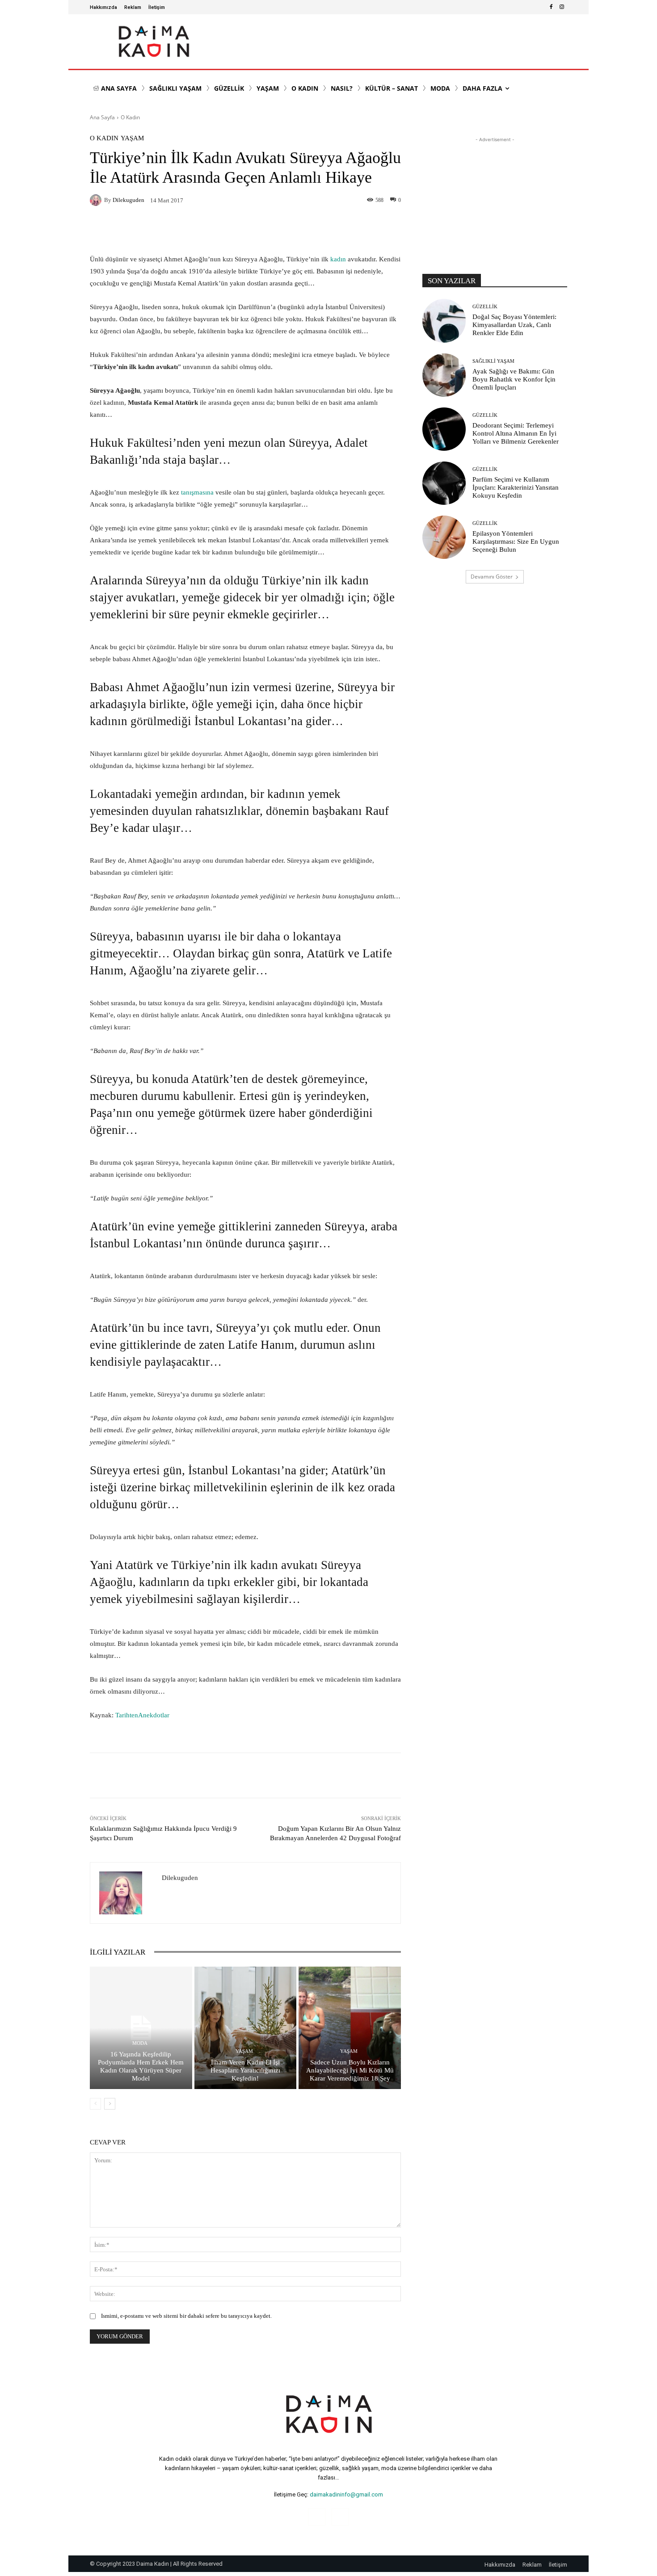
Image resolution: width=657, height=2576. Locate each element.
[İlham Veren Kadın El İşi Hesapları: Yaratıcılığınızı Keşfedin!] (246, 2028)
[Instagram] (562, 7)
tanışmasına (197, 492)
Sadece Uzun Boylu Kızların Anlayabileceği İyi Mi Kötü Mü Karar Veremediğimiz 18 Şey (350, 2070)
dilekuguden (128, 200)
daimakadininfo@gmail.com (346, 2494)
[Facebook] (551, 7)
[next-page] (110, 2104)
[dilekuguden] (97, 200)
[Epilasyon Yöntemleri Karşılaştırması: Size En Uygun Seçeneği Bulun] (444, 537)
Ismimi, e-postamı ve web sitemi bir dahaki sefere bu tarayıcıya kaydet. (186, 2316)
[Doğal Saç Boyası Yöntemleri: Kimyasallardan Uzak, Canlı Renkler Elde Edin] (444, 321)
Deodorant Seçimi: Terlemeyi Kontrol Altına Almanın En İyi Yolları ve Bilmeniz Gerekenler (516, 433)
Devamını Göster (492, 577)
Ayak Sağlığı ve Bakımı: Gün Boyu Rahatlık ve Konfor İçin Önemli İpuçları (514, 379)
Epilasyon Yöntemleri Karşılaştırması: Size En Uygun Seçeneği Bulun (516, 541)
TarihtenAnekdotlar (142, 1715)
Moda (140, 2043)
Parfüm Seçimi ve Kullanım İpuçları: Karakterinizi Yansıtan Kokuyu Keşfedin (516, 487)
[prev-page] (95, 2104)
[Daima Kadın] (154, 42)
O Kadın (130, 117)
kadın (339, 259)
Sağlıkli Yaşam (493, 361)
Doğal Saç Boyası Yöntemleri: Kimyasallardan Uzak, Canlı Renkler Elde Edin (514, 325)
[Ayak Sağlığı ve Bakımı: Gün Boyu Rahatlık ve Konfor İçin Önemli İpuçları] (444, 375)
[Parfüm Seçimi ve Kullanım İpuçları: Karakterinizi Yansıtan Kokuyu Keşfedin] (444, 483)
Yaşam (132, 138)
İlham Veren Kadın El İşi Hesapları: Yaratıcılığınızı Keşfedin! (245, 2070)
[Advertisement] (495, 200)
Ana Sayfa (102, 117)
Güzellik (485, 307)
